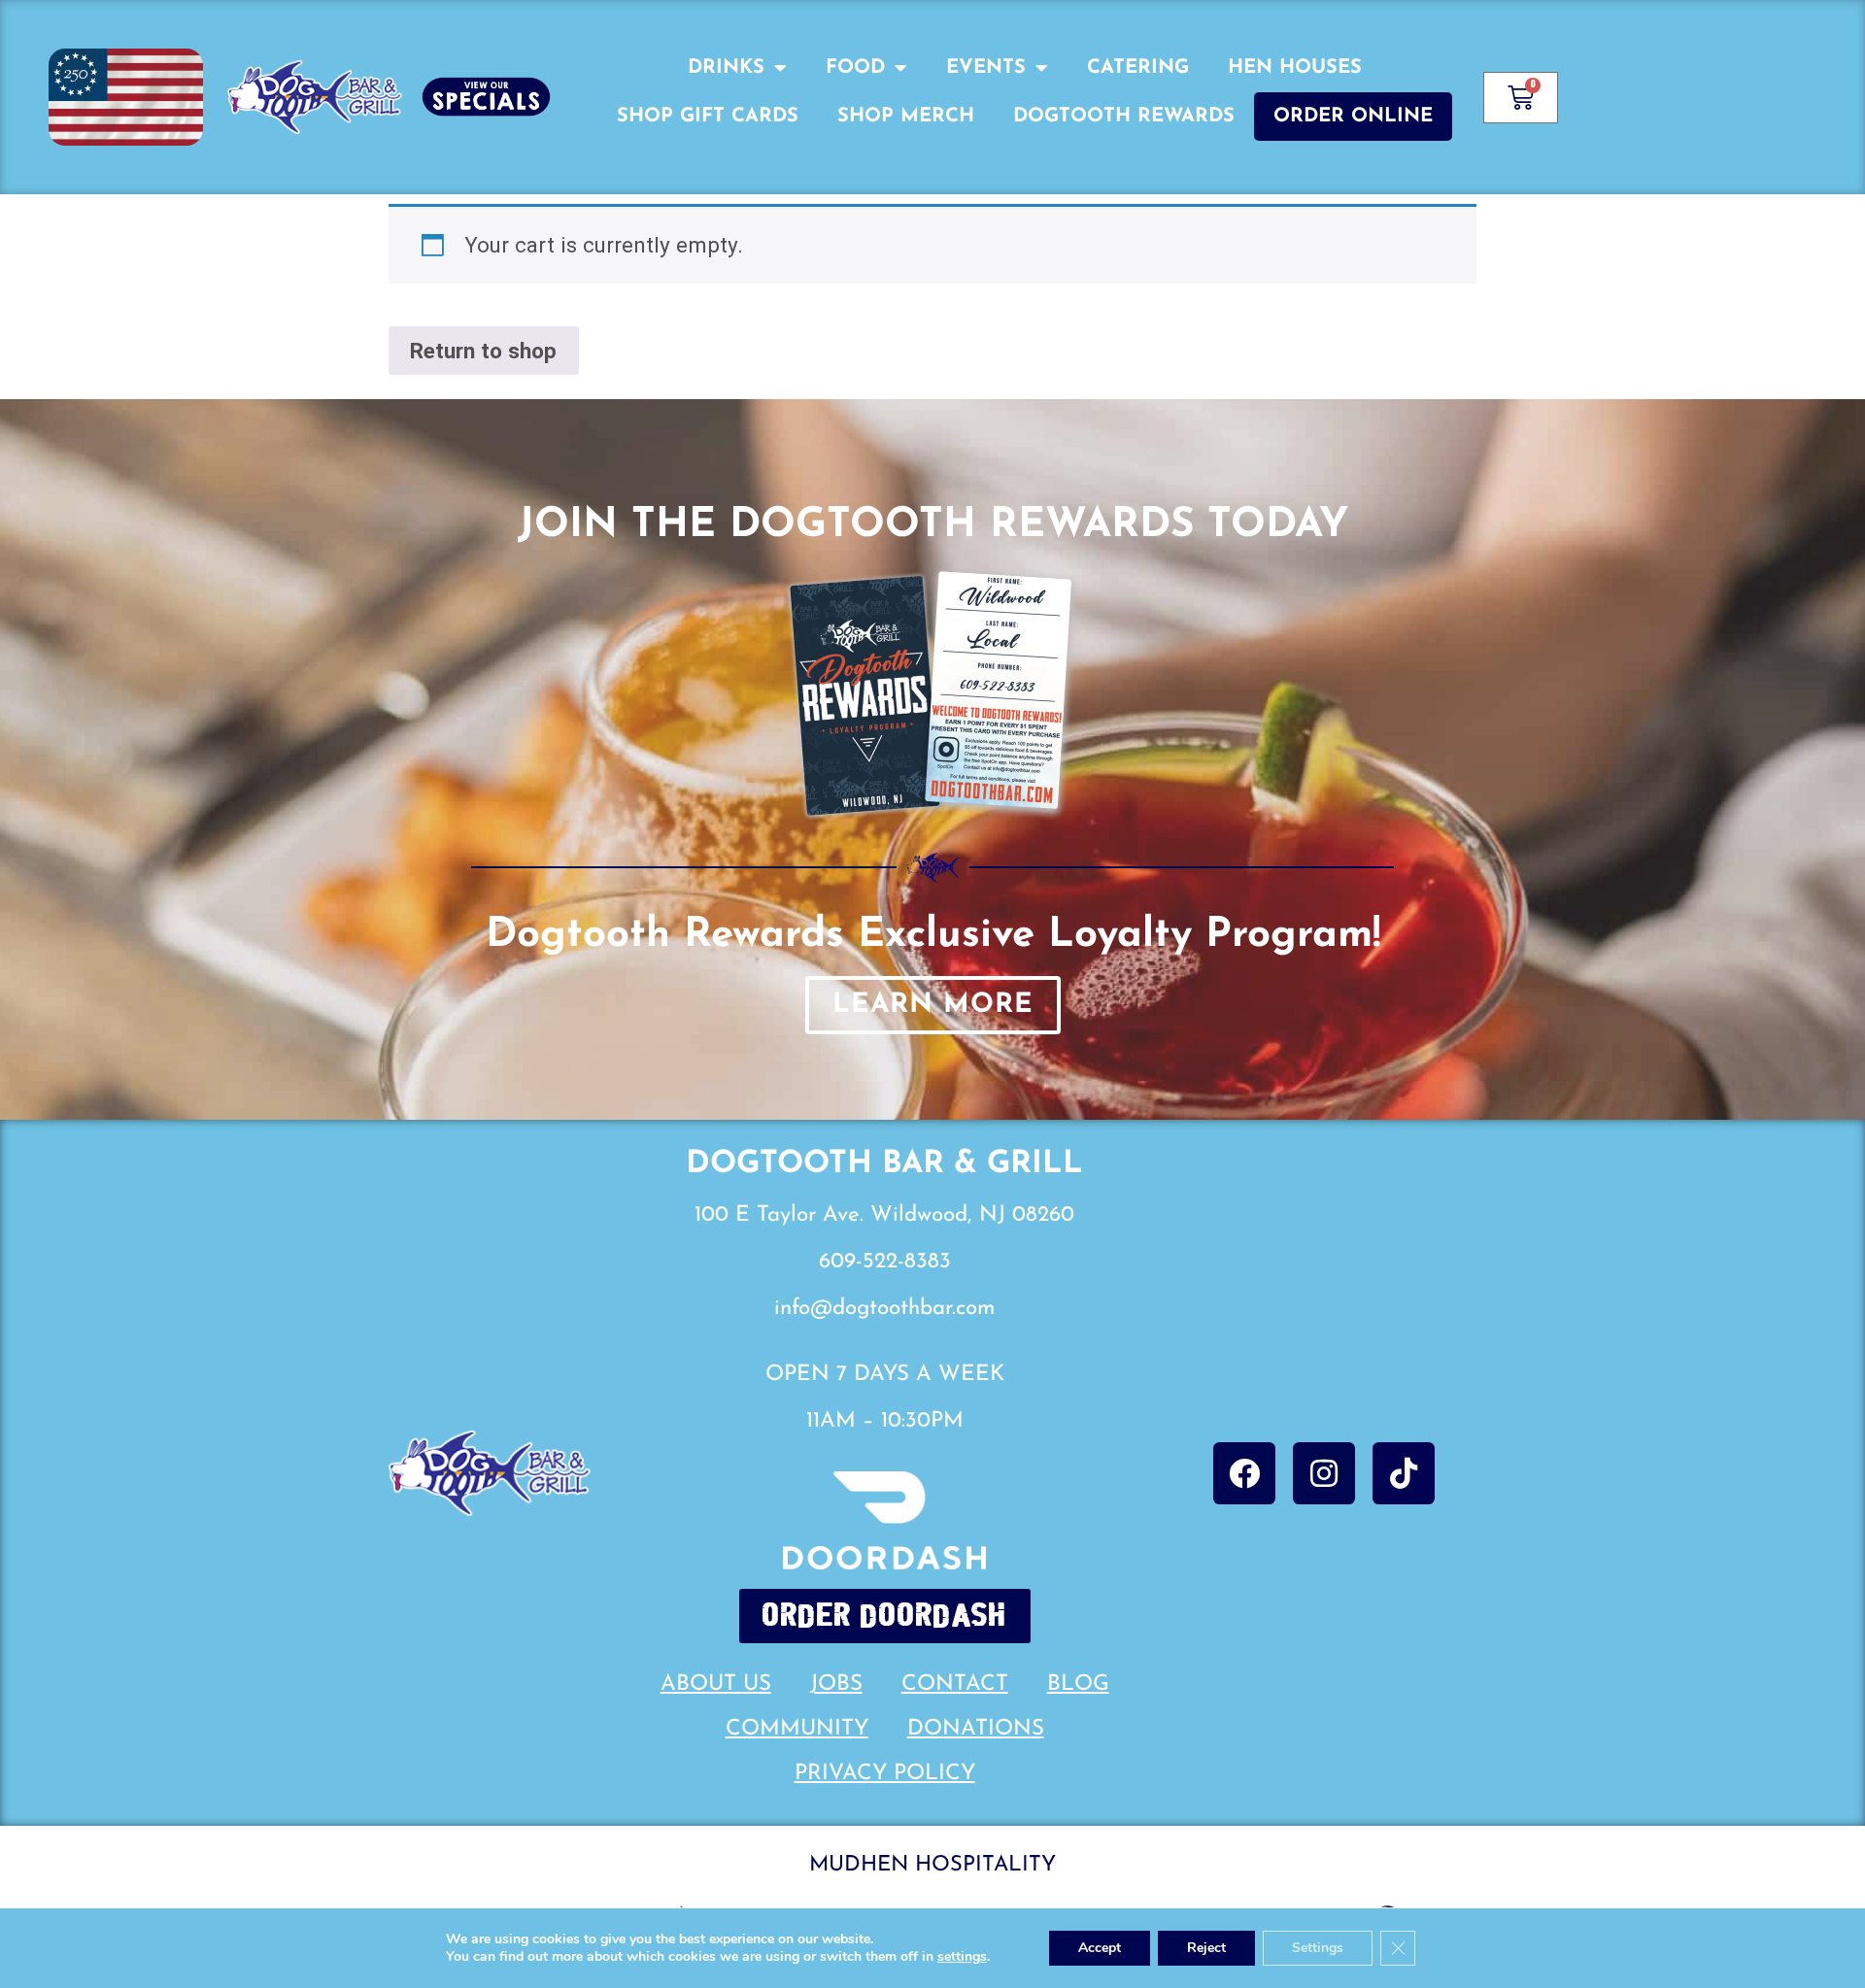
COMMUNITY (797, 1729)
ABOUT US (716, 1685)
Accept (1100, 1948)
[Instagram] (1324, 1473)
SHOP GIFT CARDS (708, 117)
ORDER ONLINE (1353, 117)
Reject (1206, 1948)
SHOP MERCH (906, 117)
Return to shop (483, 351)
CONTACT (955, 1685)
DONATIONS (976, 1729)
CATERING (1138, 68)
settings (962, 1957)
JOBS (836, 1685)
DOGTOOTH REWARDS (1124, 117)
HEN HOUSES (1295, 68)
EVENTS (986, 68)
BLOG (1078, 1685)
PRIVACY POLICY (885, 1774)
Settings (1318, 1948)
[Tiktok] (1404, 1473)
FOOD (855, 68)
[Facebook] (1244, 1473)
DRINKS (726, 68)
